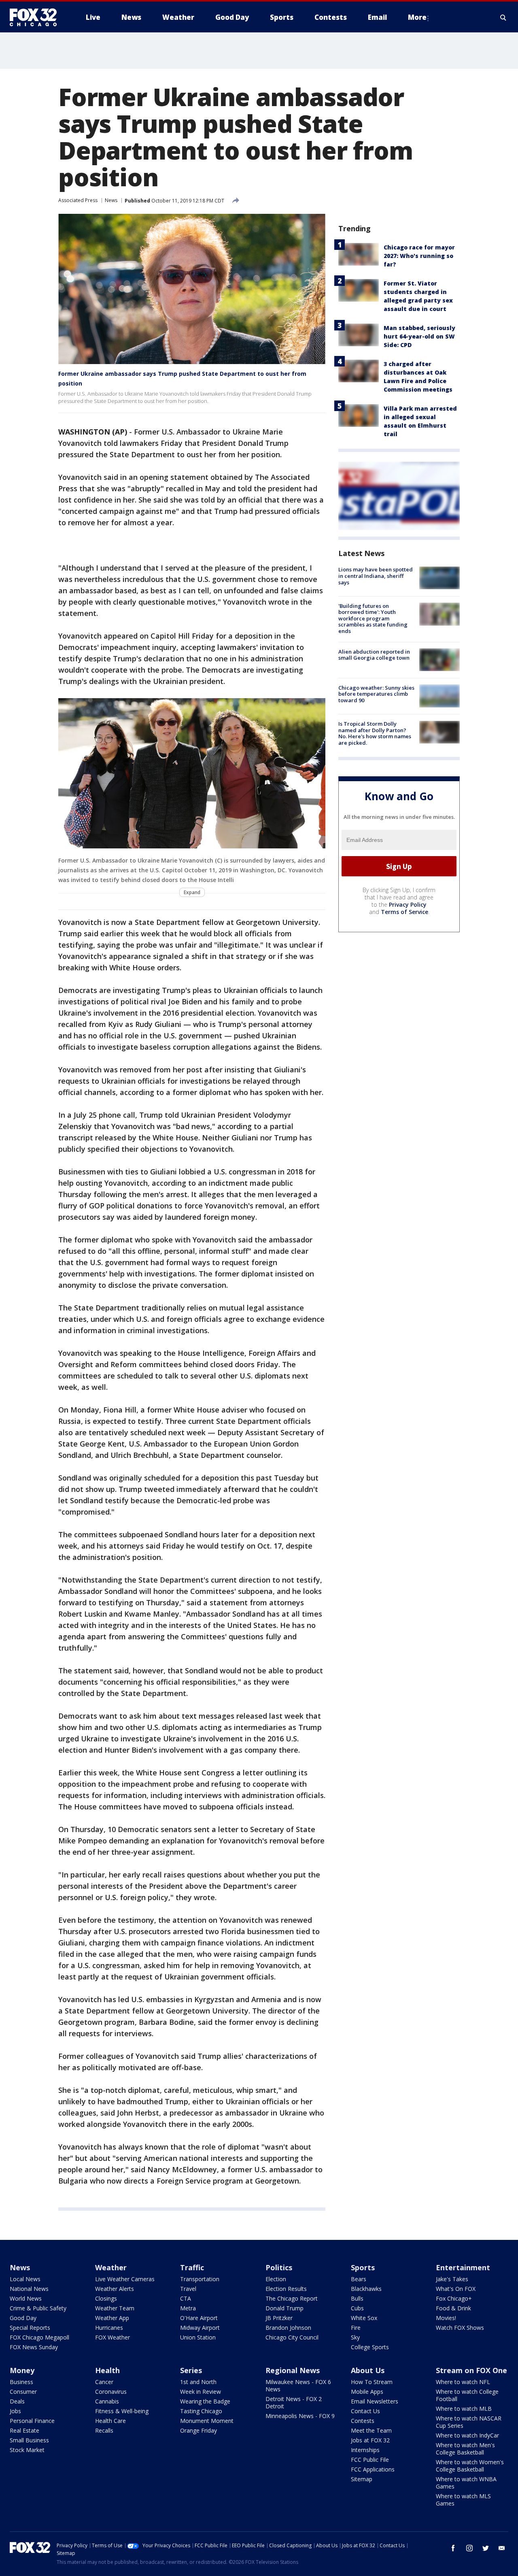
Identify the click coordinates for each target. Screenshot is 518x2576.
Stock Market (27, 2450)
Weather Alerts (115, 2289)
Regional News (293, 2370)
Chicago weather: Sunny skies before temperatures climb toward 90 (376, 694)
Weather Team (115, 2308)
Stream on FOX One (471, 2370)
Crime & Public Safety (38, 2308)
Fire (356, 2328)
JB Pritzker (279, 2318)
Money (22, 2370)
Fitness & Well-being (122, 2411)
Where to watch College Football (467, 2395)
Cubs (357, 2308)
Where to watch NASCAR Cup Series (469, 2422)
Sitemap (362, 2479)
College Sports (370, 2347)
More (417, 17)
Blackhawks (366, 2289)
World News (26, 2298)
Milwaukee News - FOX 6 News (298, 2385)
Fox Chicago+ (454, 2298)
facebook (453, 2548)
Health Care (110, 2421)
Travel (188, 2289)
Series (191, 2370)
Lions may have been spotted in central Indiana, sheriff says (376, 576)
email (502, 2548)
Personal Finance (32, 2421)
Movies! (446, 2318)
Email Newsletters (375, 2401)
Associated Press (78, 200)
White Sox (364, 2318)
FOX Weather (113, 2337)
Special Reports (30, 2328)
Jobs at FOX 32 (370, 2440)
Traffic (192, 2267)
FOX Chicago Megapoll (39, 2337)
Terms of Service (404, 912)
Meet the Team (371, 2430)
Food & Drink (453, 2308)
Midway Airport (200, 2328)
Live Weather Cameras (125, 2279)
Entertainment (463, 2267)
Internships (365, 2450)
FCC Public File (370, 2460)
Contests (363, 2421)
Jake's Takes (452, 2279)
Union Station (198, 2337)
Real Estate (24, 2430)
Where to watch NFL (463, 2382)
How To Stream (372, 2382)
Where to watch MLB (464, 2409)
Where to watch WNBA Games (466, 2483)
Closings (106, 2298)
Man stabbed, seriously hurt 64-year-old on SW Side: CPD (419, 336)
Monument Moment (207, 2421)
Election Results (286, 2289)
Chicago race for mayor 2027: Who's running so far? (419, 256)
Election (276, 2279)
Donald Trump (284, 2308)
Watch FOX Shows (460, 2328)
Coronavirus (111, 2392)
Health (107, 2370)
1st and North (198, 2382)
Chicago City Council (292, 2337)
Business (21, 2382)
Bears (359, 2279)
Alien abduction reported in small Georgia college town (374, 654)
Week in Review (201, 2392)
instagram (469, 2548)
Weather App (112, 2318)
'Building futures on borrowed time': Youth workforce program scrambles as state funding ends (373, 618)
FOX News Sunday (34, 2347)
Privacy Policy (408, 904)
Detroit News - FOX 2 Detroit (294, 2402)
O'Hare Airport (199, 2318)
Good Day (23, 2318)
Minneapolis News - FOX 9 (300, 2416)
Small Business (29, 2440)
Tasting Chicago (201, 2411)
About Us (368, 2370)
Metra (188, 2308)
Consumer (23, 2392)
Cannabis (107, 2401)
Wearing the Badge (205, 2401)
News (111, 200)
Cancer (104, 2382)
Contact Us (365, 2411)
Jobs (15, 2411)
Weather (111, 2267)
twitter (486, 2548)
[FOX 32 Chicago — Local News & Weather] (36, 17)
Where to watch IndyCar (467, 2435)
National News (29, 2289)
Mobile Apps (367, 2392)
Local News (25, 2279)
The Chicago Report (292, 2298)
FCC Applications (373, 2469)
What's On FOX (456, 2289)
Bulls (357, 2298)
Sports (363, 2267)
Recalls (104, 2430)
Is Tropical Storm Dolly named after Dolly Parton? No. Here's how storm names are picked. (375, 733)
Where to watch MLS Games (463, 2500)
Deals (17, 2401)
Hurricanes (109, 2328)
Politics (279, 2267)
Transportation (200, 2279)
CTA (186, 2298)
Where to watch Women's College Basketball (470, 2466)
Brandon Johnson (288, 2328)
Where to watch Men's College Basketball (465, 2449)
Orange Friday (198, 2430)
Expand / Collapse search (503, 17)
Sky (355, 2337)
